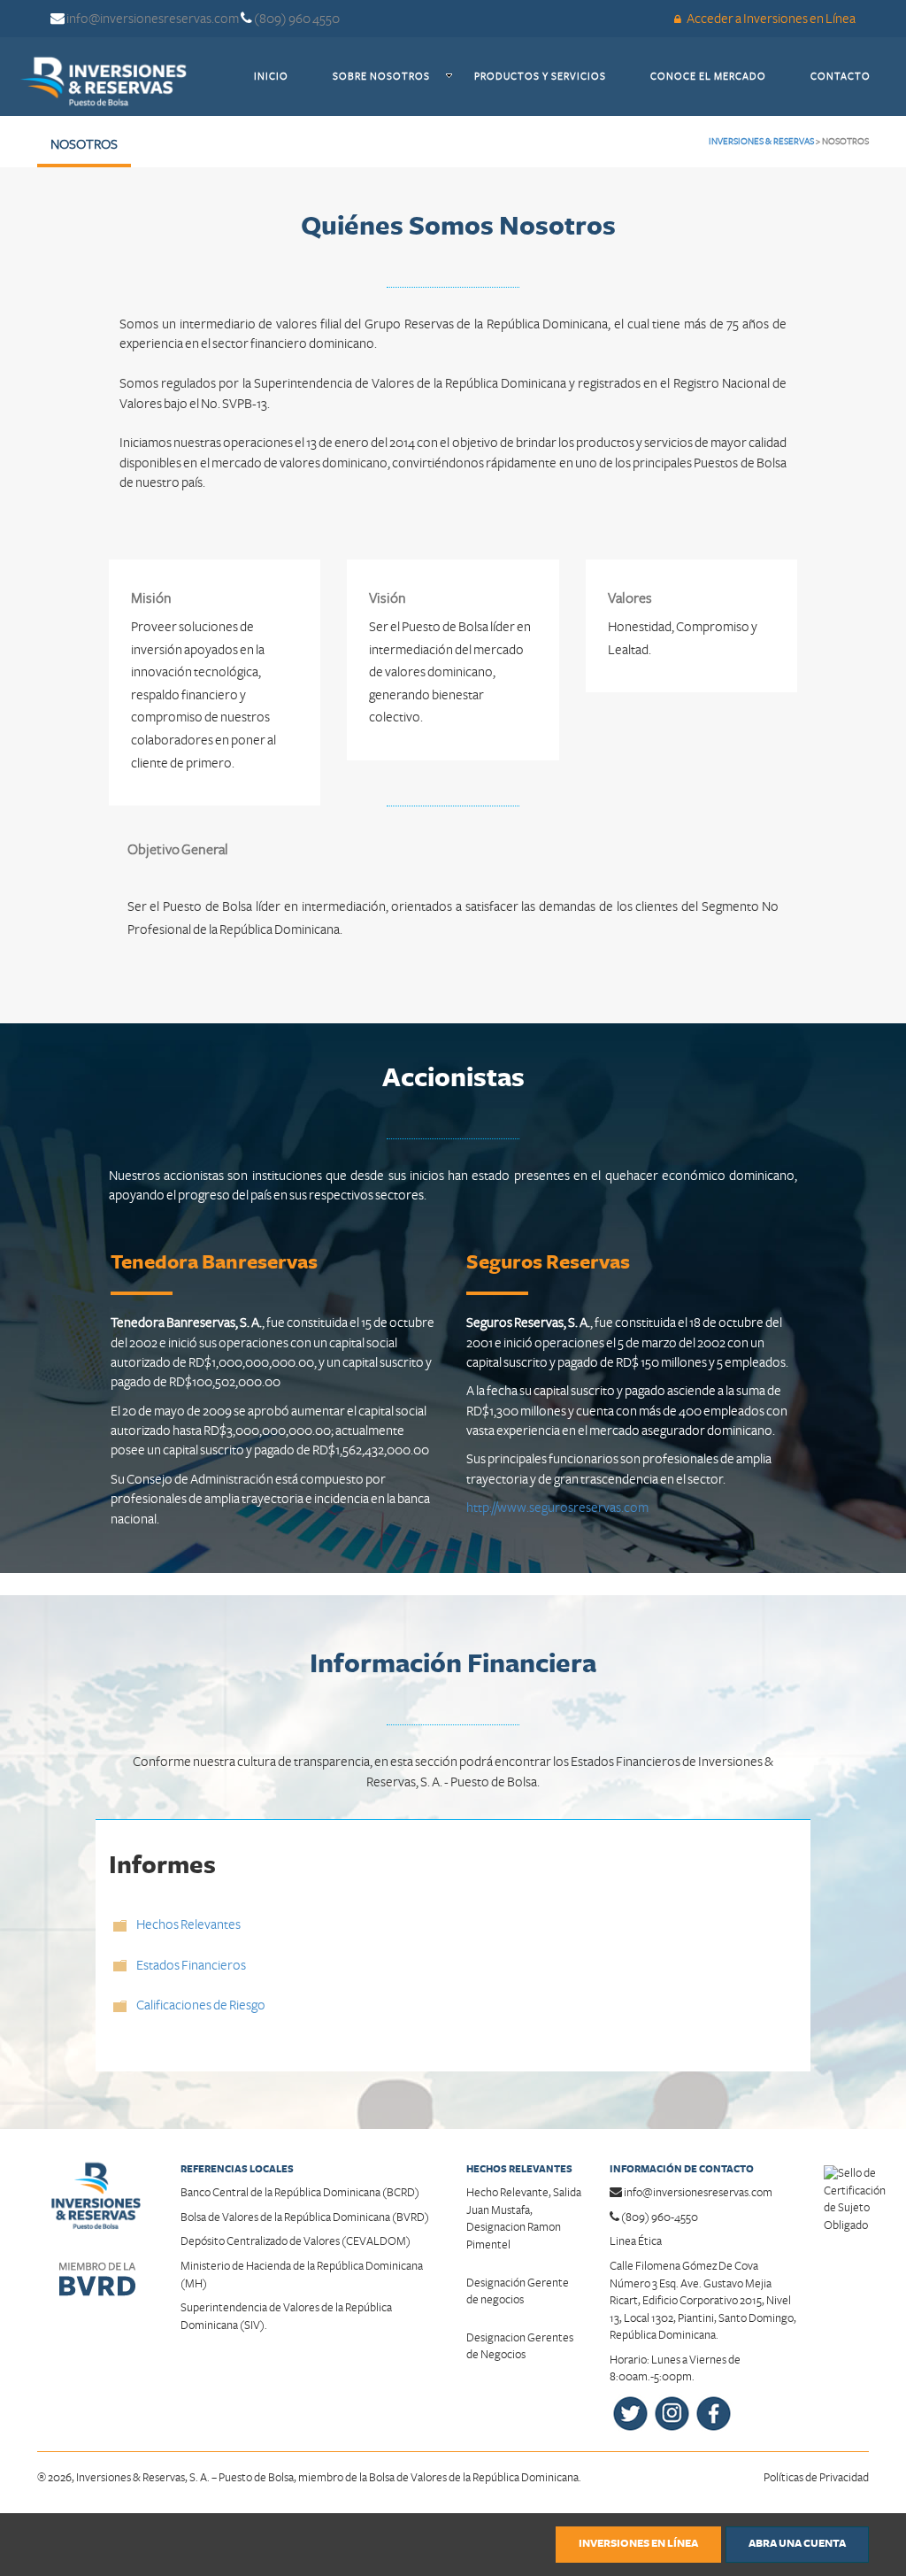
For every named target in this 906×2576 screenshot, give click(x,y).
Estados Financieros (191, 1965)
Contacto (852, 76)
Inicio (282, 76)
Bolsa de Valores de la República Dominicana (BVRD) (305, 2217)
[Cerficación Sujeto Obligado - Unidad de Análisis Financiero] (855, 2190)
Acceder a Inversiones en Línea (770, 19)
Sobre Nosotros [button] (381, 77)
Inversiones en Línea (638, 2544)
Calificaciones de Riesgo (201, 2005)
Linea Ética (636, 2241)
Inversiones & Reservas (761, 141)
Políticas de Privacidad (816, 2478)
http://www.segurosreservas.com (557, 1508)
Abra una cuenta (797, 2544)
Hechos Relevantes (188, 1924)
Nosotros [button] (84, 144)
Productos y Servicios (551, 76)
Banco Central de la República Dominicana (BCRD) (300, 2193)
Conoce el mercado (719, 76)
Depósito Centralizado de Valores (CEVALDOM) (296, 2241)
